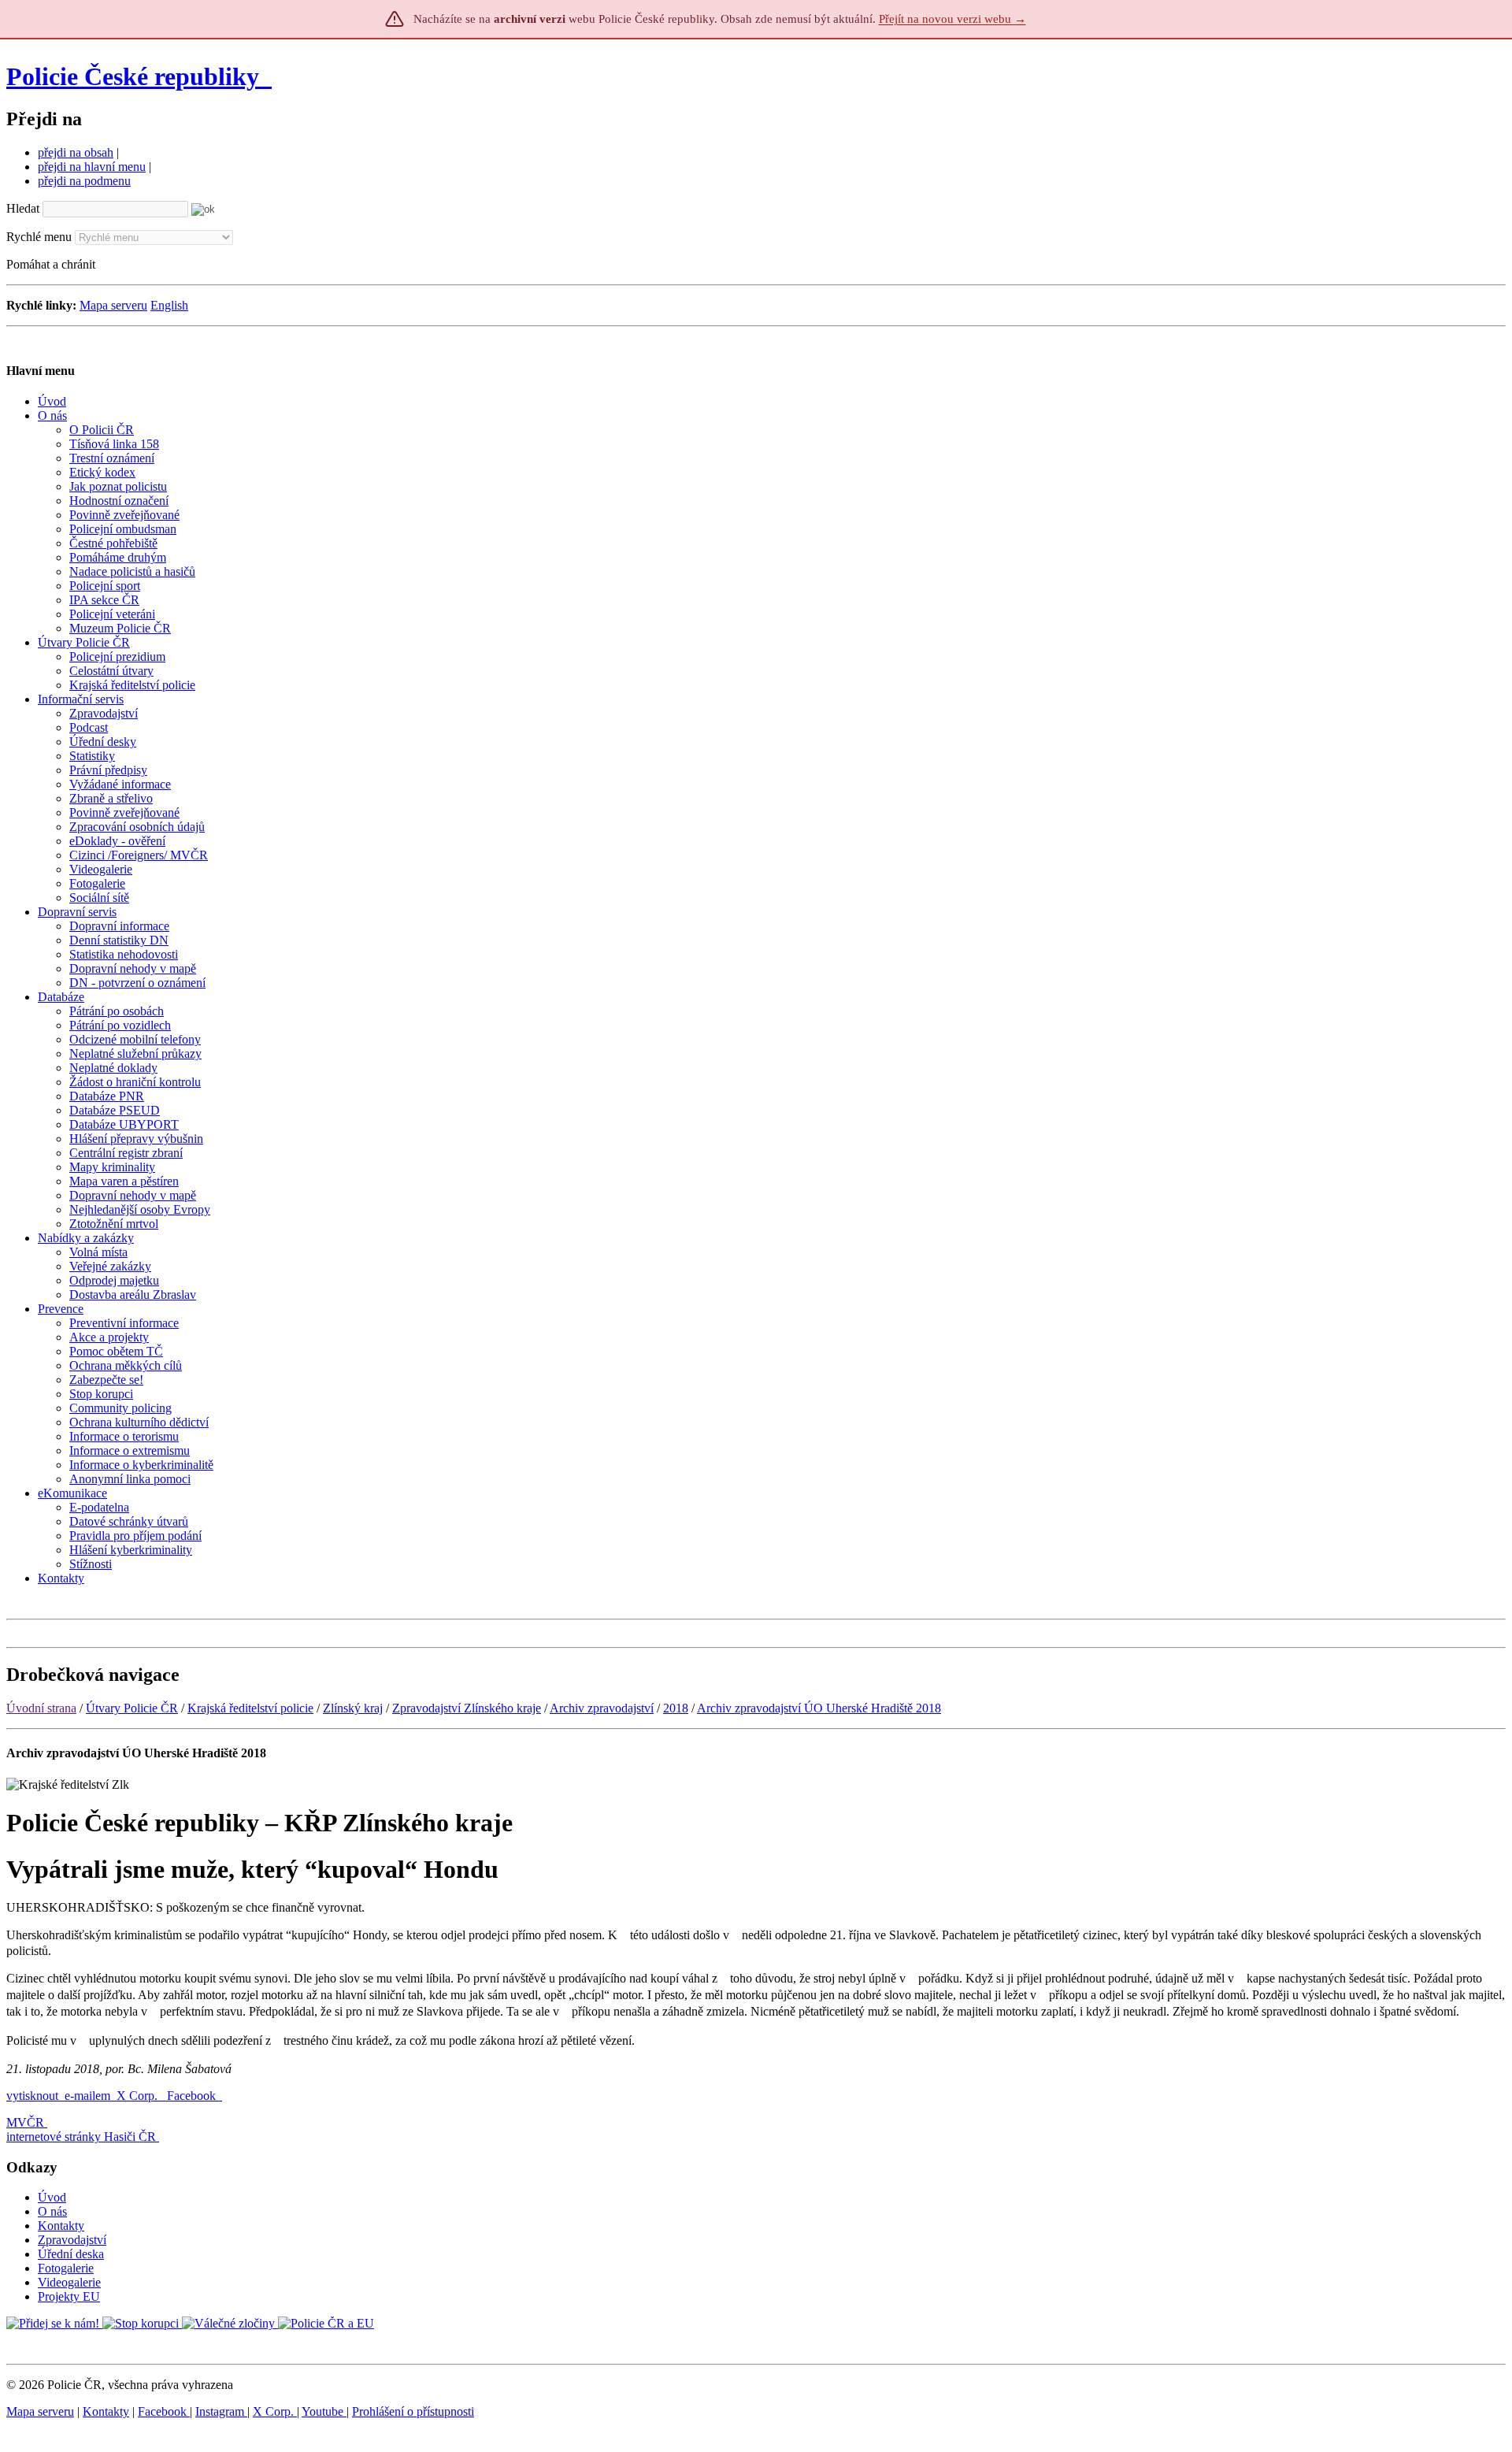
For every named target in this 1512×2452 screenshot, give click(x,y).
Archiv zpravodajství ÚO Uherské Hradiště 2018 (819, 1708)
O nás (52, 2211)
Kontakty (61, 2226)
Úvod (52, 2197)
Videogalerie (69, 2282)
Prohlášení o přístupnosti (413, 2411)
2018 (676, 1708)
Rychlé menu (39, 237)
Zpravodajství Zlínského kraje (467, 1708)
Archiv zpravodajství (602, 1708)
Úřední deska (71, 2254)
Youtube (324, 2411)
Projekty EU (69, 2296)
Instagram (221, 2411)
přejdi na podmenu (84, 181)
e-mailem (87, 2096)
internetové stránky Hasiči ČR (81, 2137)
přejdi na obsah (76, 152)
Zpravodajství (72, 2240)
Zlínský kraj (353, 1708)
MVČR (25, 2122)
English (169, 305)
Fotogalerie (66, 2268)
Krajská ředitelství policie (250, 1708)
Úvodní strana (41, 1708)
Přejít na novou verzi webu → (952, 19)
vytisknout (32, 2096)
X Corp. (139, 2096)
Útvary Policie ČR (132, 1708)
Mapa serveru (113, 305)
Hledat (23, 208)
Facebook (193, 2096)
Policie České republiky (133, 76)
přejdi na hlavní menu (92, 167)
